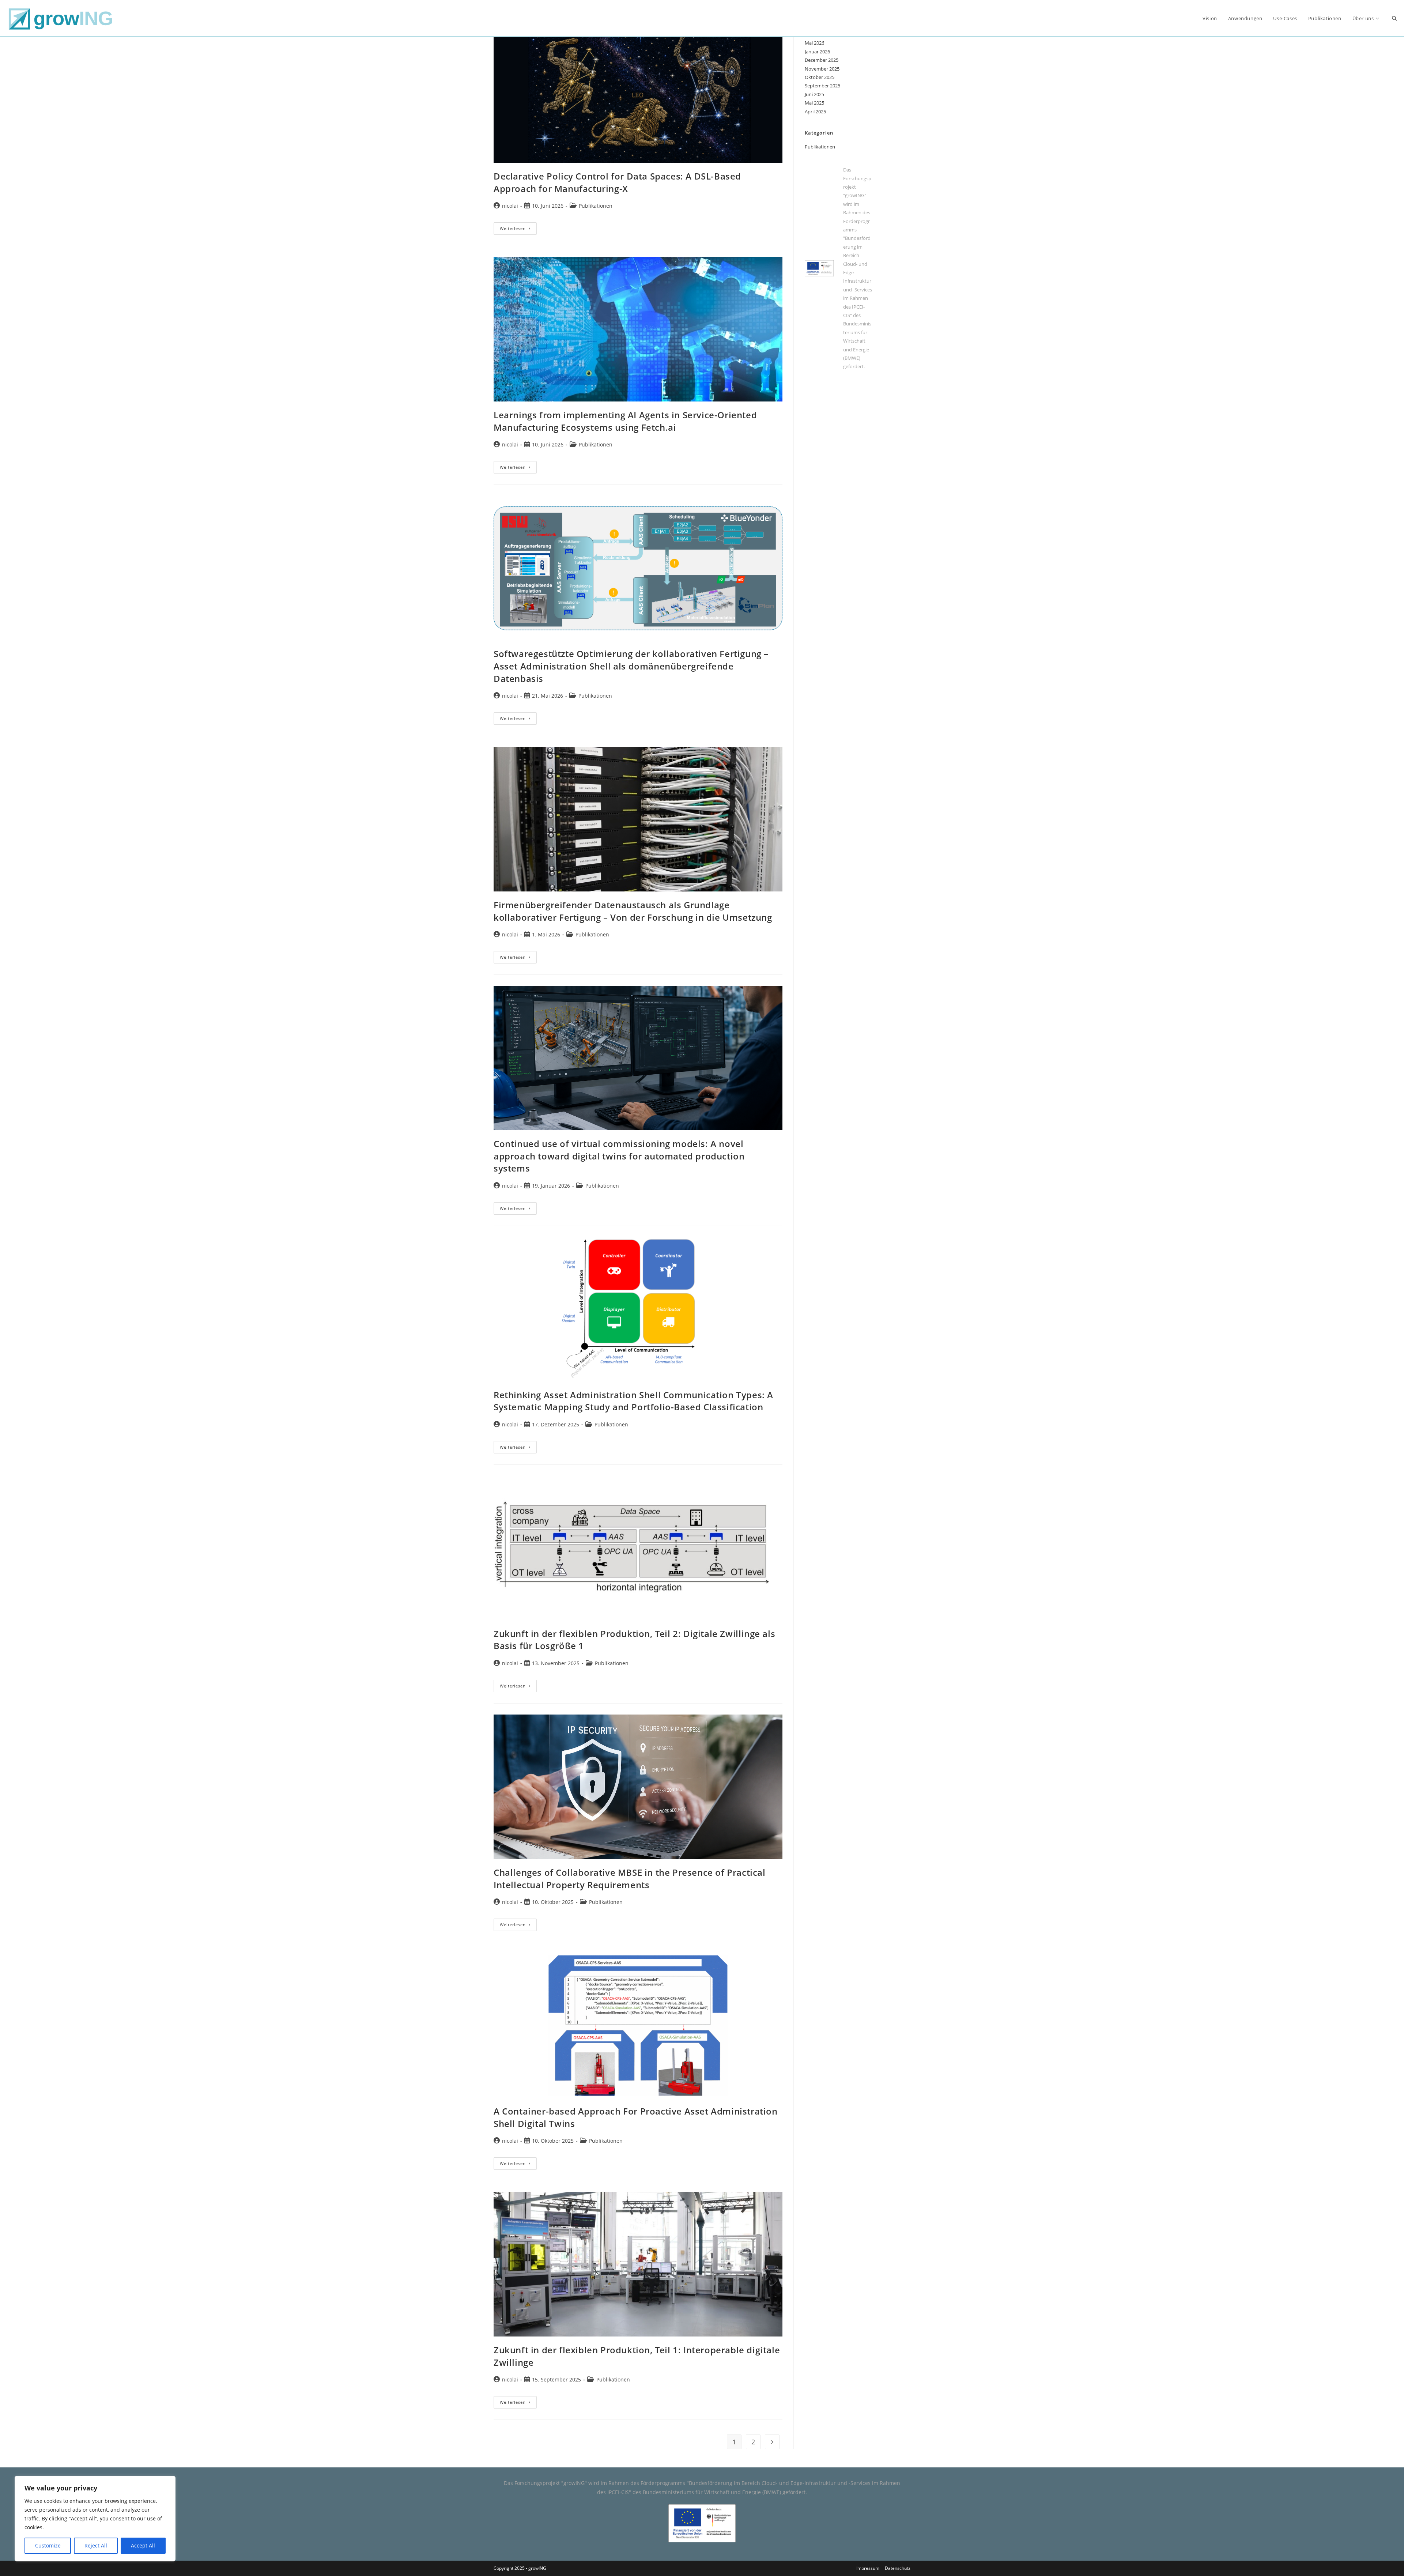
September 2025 (822, 86)
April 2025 (815, 112)
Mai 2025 (814, 103)
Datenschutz (898, 2568)
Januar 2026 (817, 52)
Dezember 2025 (822, 60)
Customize (48, 2545)
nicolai (510, 206)
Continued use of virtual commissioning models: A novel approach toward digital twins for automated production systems (619, 1156)
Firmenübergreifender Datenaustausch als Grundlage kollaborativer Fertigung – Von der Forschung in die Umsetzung (633, 911)
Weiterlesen (518, 230)
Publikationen (596, 206)
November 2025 (822, 69)
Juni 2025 (814, 94)
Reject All (96, 2545)
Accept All (143, 2545)
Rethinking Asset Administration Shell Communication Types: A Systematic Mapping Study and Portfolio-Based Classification (633, 1401)
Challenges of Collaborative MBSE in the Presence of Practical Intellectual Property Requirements (630, 1879)
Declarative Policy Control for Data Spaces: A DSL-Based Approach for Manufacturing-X (617, 182)
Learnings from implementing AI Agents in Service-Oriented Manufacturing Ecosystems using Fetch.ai (625, 421)
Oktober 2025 (820, 77)
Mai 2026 (814, 43)
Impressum (868, 2568)
